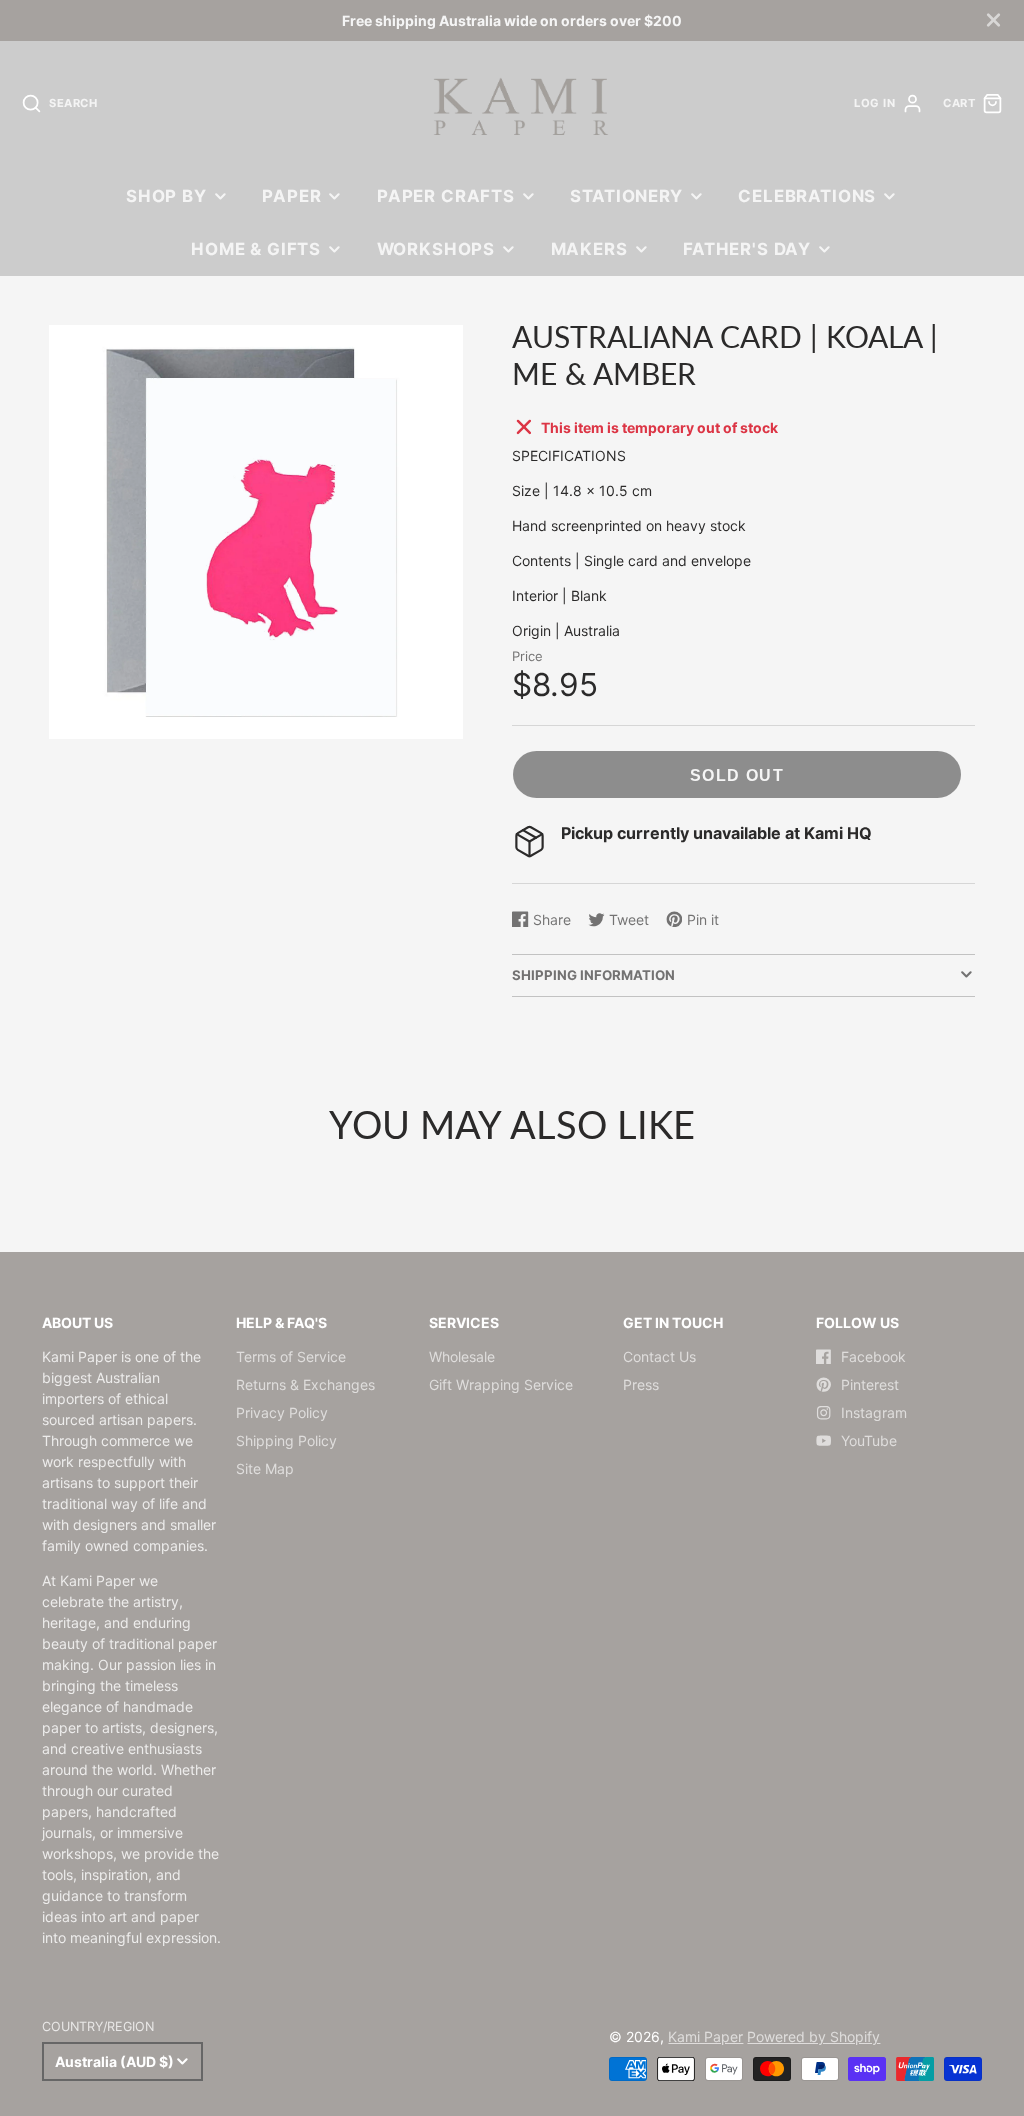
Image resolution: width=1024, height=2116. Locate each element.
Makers (589, 249)
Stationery (626, 196)
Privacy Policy (282, 1412)
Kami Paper (705, 2036)
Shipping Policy (286, 1440)
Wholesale (462, 1356)
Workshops (436, 249)
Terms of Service (291, 1356)
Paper (291, 196)
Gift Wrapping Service (501, 1384)
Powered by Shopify (813, 2036)
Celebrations (807, 196)
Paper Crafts (446, 196)
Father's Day (747, 249)
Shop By (166, 196)
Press (641, 1384)
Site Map (265, 1468)
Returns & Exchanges (305, 1384)
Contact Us (659, 1356)
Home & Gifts (256, 249)
